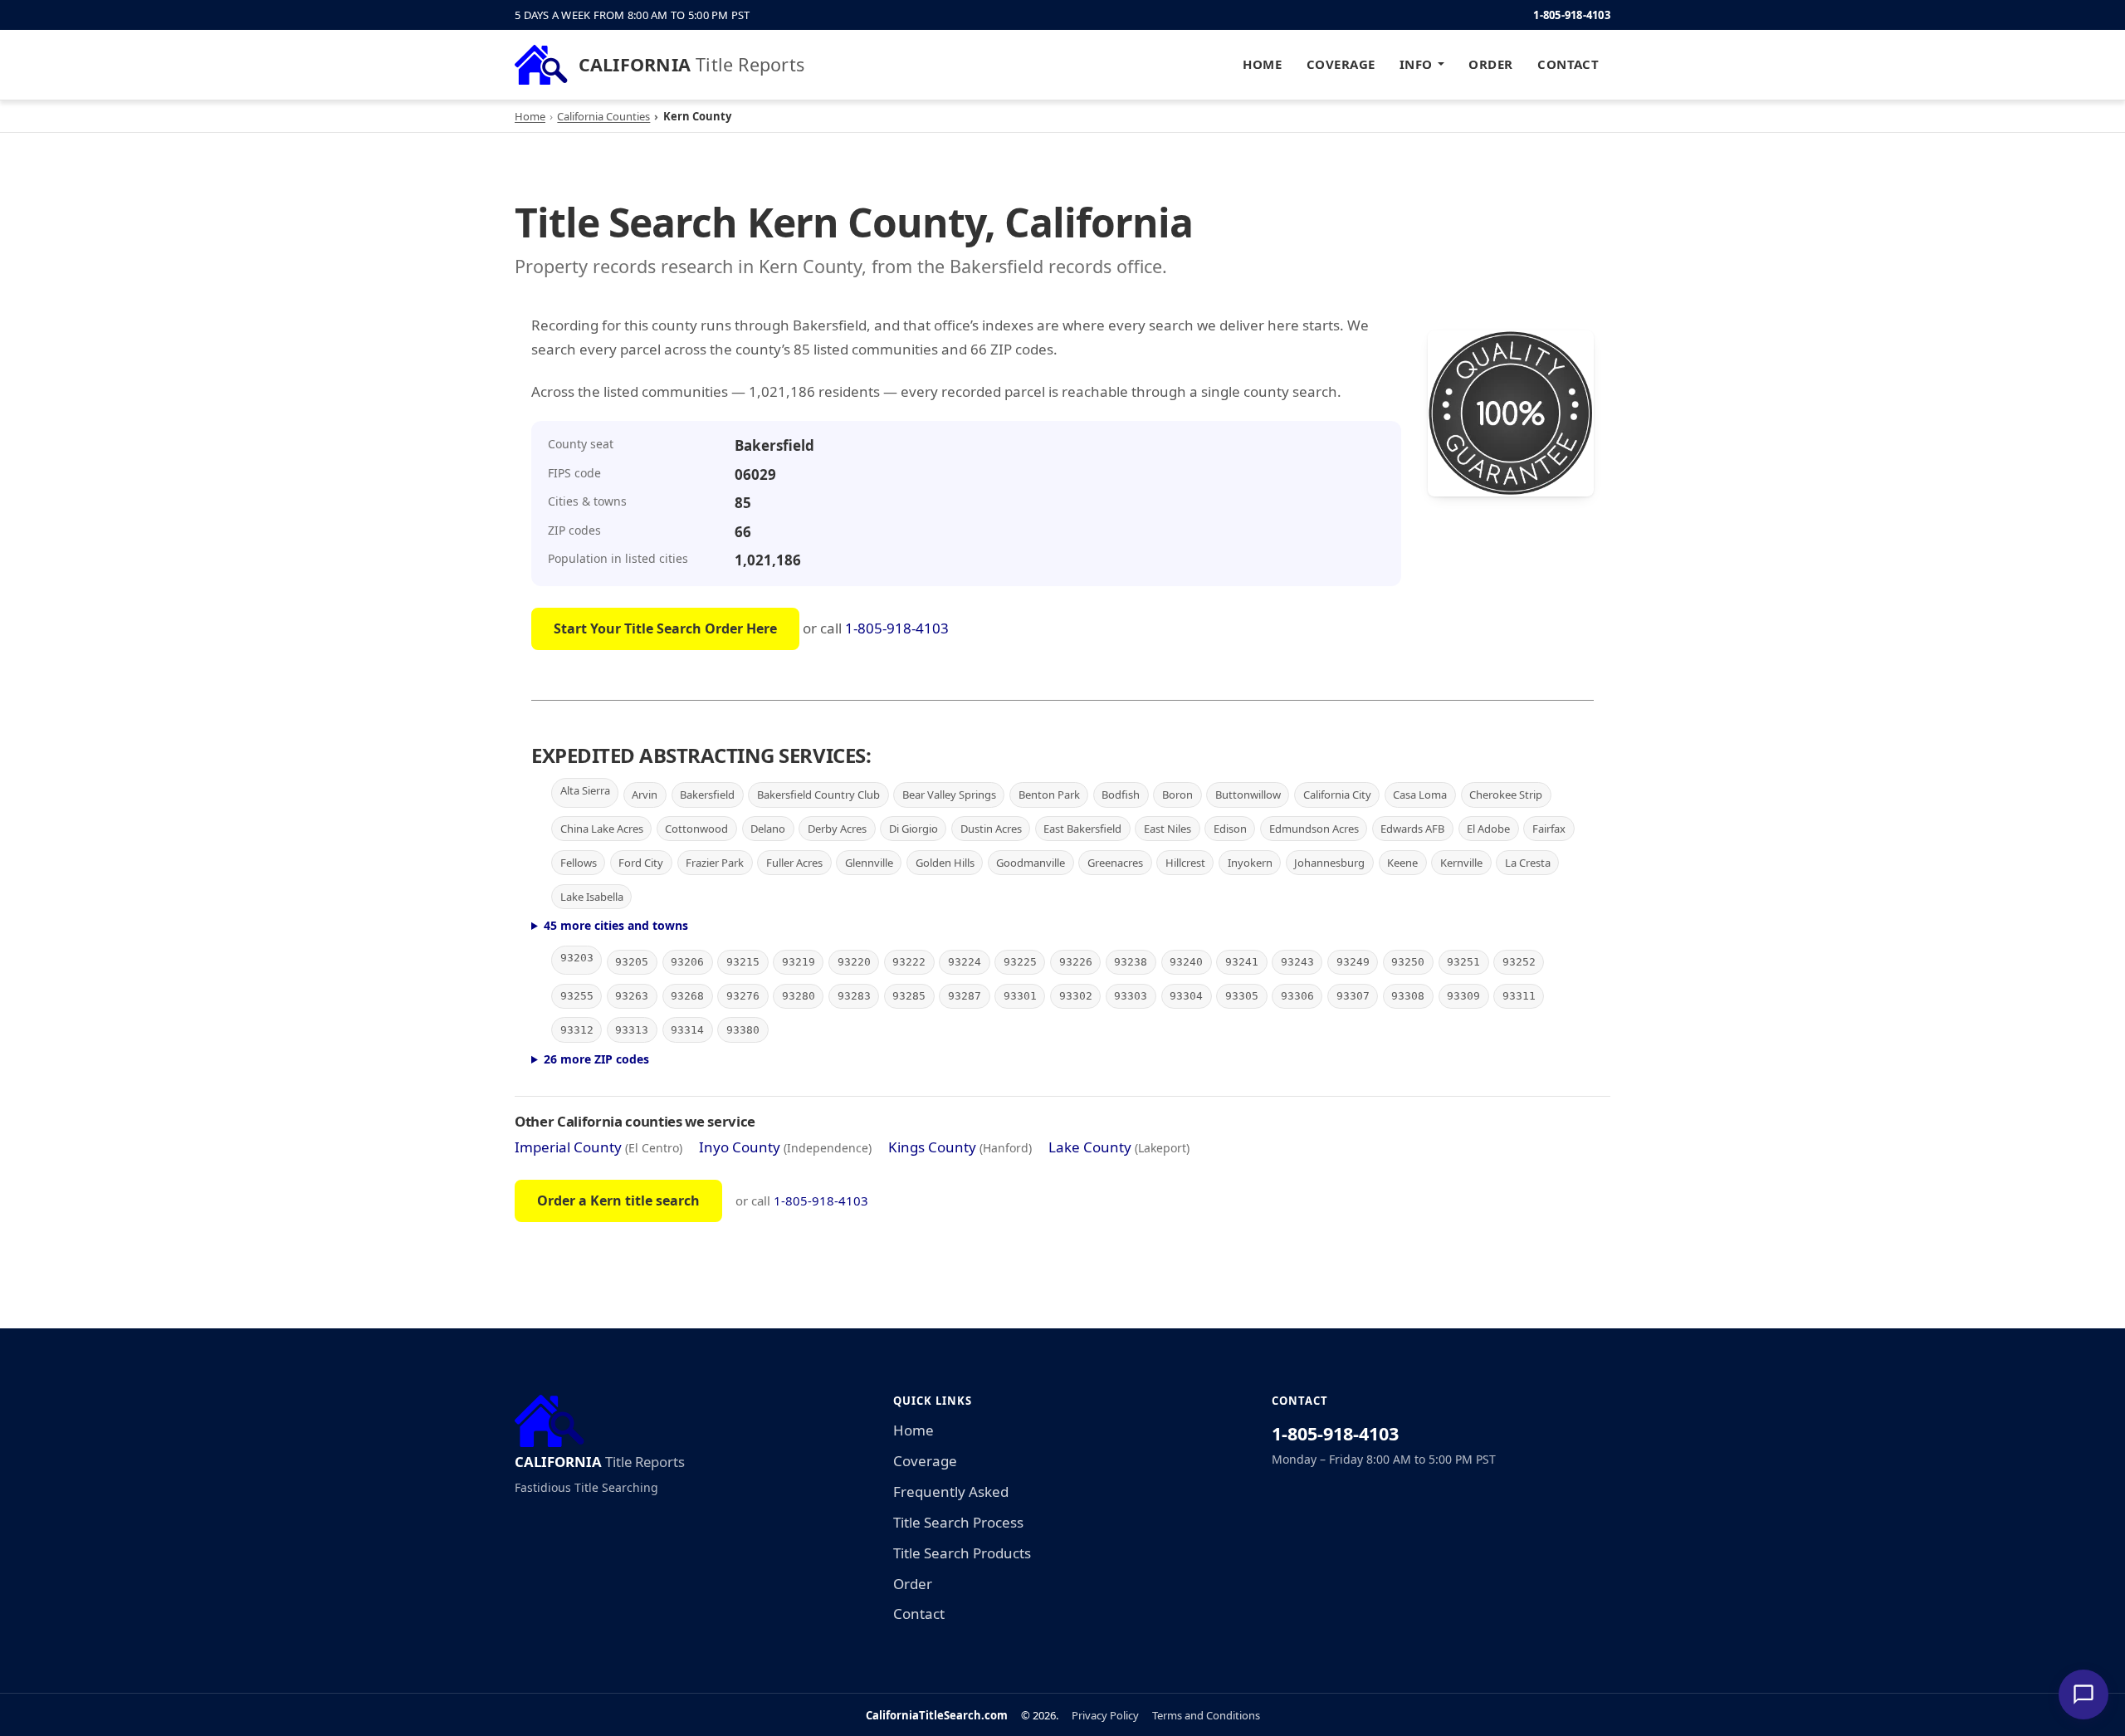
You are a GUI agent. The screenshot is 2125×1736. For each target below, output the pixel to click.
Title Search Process (958, 1522)
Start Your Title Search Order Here (665, 628)
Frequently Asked (951, 1491)
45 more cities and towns (616, 925)
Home (1262, 64)
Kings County (932, 1147)
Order (1490, 64)
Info (1416, 64)
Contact (1568, 64)
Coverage (1341, 64)
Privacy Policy (1105, 1715)
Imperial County (568, 1147)
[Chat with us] (2083, 1694)
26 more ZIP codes (596, 1059)
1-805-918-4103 (1572, 15)
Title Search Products (962, 1553)
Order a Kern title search (618, 1201)
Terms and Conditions (1206, 1715)
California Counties (603, 116)
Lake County (1090, 1147)
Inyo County (740, 1147)
